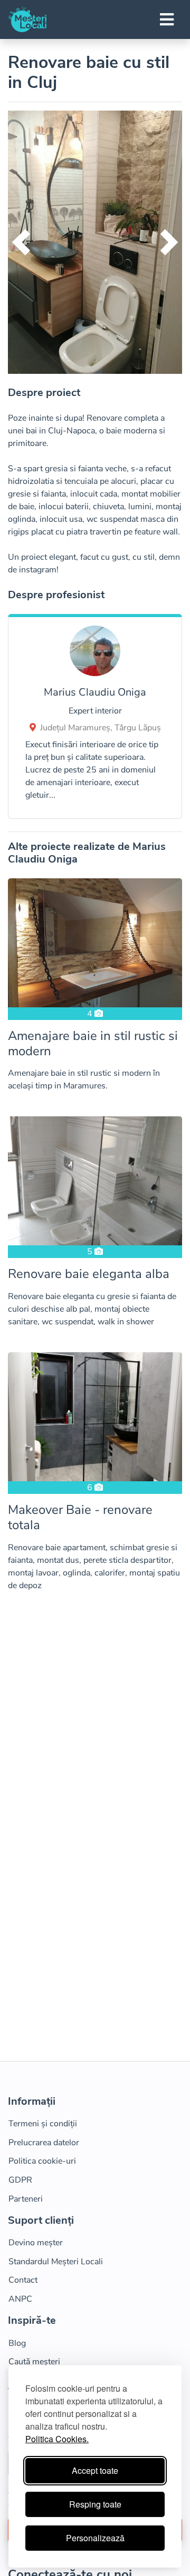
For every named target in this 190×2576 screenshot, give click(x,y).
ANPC (20, 2299)
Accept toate (95, 2470)
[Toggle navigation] (167, 19)
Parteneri (26, 2199)
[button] (21, 242)
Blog (17, 2343)
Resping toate (95, 2504)
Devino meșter (36, 2243)
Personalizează (95, 2538)
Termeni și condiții (43, 2124)
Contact (23, 2280)
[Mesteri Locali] (27, 19)
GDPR (20, 2180)
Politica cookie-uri (42, 2161)
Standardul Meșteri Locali (56, 2262)
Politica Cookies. (57, 2439)
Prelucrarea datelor (44, 2143)
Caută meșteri (34, 2362)
